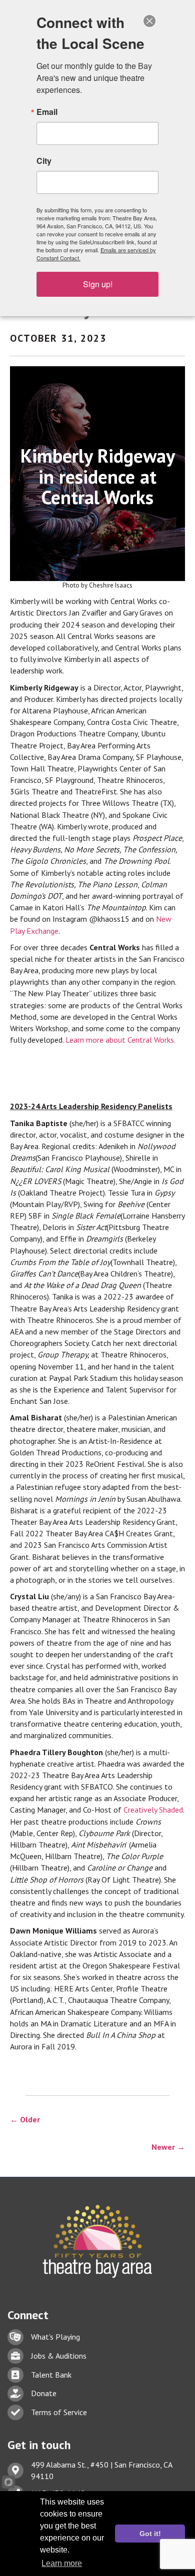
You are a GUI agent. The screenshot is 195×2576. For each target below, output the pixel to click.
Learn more (62, 2563)
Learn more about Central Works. (120, 1040)
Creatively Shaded (153, 1810)
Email (47, 112)
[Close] (149, 21)
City (44, 161)
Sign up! (98, 284)
